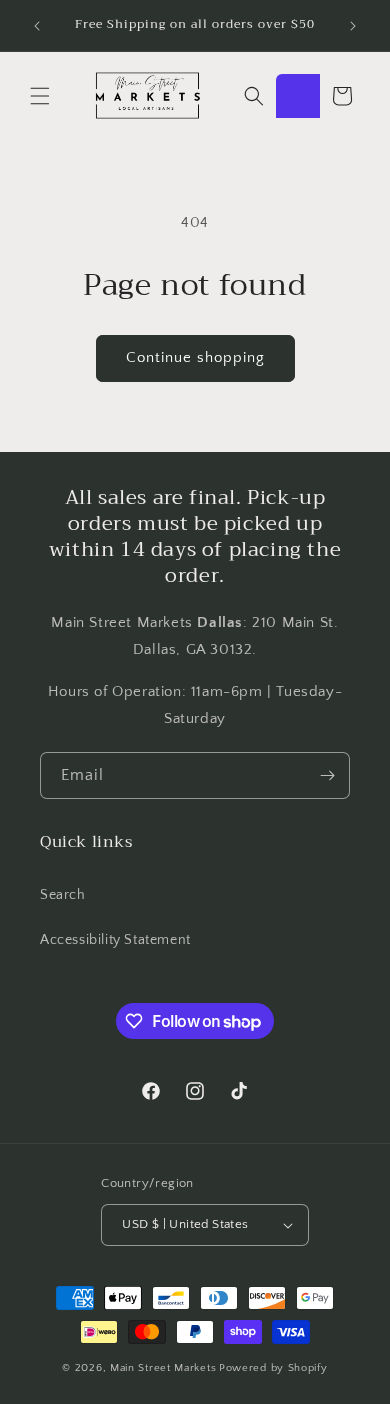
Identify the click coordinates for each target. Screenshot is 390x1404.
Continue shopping (195, 357)
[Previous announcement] (37, 26)
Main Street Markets (163, 1368)
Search (63, 895)
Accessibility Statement (115, 940)
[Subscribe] (327, 775)
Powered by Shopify (273, 1368)
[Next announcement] (353, 26)
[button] (40, 96)
